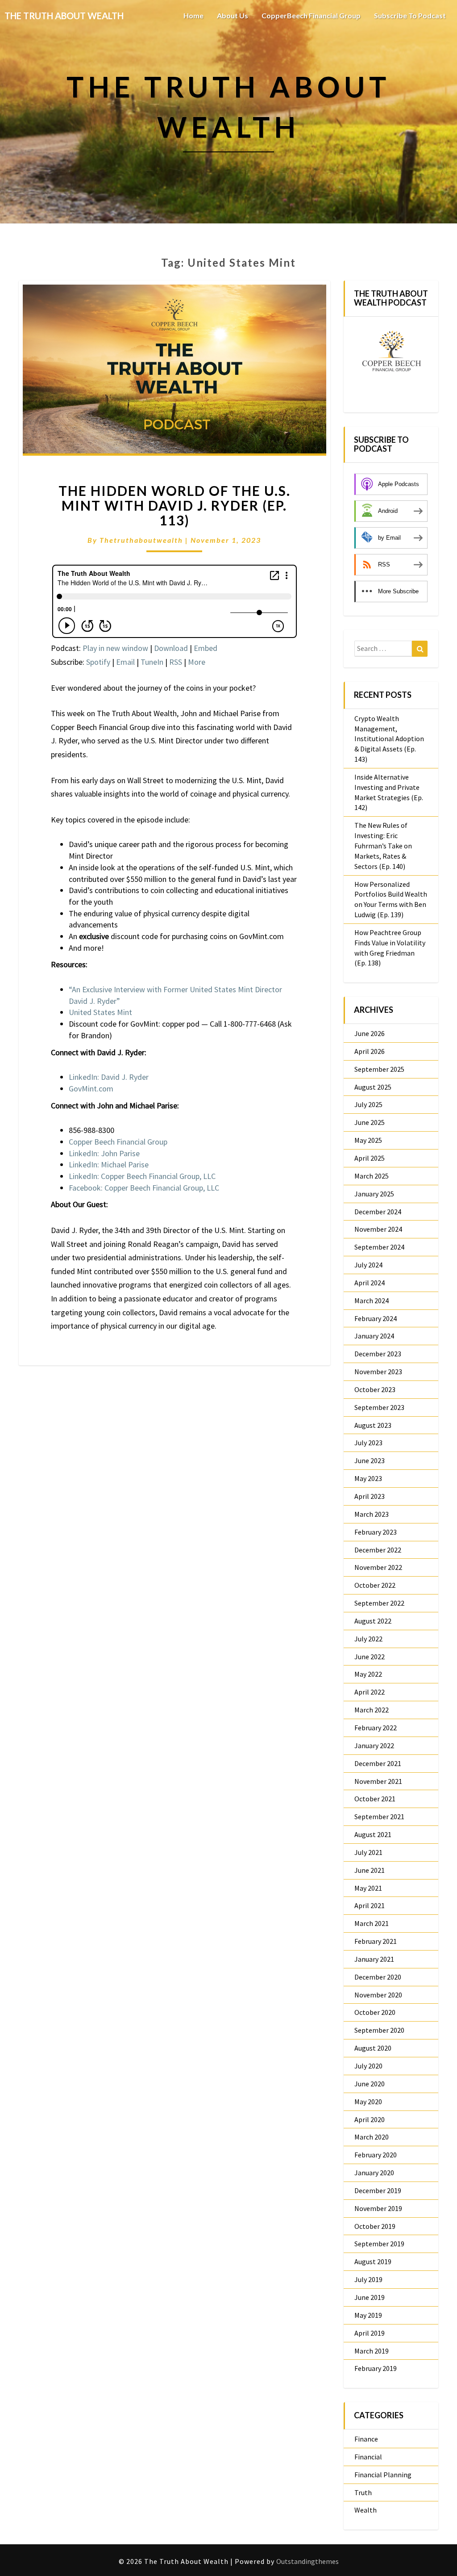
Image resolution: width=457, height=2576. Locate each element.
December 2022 (378, 1550)
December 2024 (378, 1212)
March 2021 (372, 1923)
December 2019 (378, 2190)
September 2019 (379, 2244)
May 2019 (368, 2315)
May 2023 (368, 1478)
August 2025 (373, 1087)
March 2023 (372, 1514)
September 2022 (379, 1603)
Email (125, 662)
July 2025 (368, 1104)
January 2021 (374, 1959)
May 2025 (368, 1140)
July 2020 (368, 2066)
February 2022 (376, 1728)
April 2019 (370, 2333)
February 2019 (376, 2368)
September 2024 (379, 1247)
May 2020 (368, 2102)
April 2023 (370, 1496)
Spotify (98, 662)
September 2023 (379, 1407)
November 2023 (378, 1372)
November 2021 (378, 1781)
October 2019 (375, 2226)
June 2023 (370, 1460)
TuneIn (152, 662)
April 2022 (370, 1692)
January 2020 (374, 2173)
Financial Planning (383, 2475)
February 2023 (376, 1532)
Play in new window (115, 648)
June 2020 (370, 2084)
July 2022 (368, 1639)
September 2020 (379, 2030)
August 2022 (373, 1621)
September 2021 (379, 1817)
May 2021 (368, 1888)
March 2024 (372, 1301)
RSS (176, 662)
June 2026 (370, 1033)
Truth (363, 2492)
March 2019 (372, 2351)
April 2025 (370, 1158)
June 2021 (370, 1870)
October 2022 (375, 1585)
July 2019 (368, 2279)
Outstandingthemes (307, 2561)
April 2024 (370, 1283)
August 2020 (373, 2048)
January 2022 (374, 1745)
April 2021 (370, 1905)
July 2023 (368, 1443)
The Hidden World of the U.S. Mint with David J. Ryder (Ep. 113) (174, 505)
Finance (366, 2439)
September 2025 (379, 1069)
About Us (233, 15)
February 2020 (376, 2155)
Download (171, 648)
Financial (368, 2457)
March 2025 (372, 1176)
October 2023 (375, 1389)
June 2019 (370, 2297)
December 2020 (378, 1977)
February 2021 (376, 1941)
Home (193, 15)
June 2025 (370, 1122)
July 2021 (368, 1852)
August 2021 (373, 1834)
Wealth (366, 2510)
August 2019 (373, 2261)
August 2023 (373, 1425)
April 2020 (370, 2119)
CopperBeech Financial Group (311, 15)
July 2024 (368, 1265)
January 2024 (374, 1336)
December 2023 (378, 1354)
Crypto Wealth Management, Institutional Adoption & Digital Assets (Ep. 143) (389, 739)
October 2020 (375, 2012)
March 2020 (372, 2137)
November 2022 (378, 1567)
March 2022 (372, 1710)
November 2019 (378, 2208)
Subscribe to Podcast (410, 15)
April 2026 (370, 1051)
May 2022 (368, 1674)
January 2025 (374, 1194)
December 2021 (378, 1763)
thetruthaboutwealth (141, 540)
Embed (206, 648)
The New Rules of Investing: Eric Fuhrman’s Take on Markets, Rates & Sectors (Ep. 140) (383, 845)
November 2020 (378, 1995)
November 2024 (378, 1229)
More (197, 662)
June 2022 (370, 1657)
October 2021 (375, 1799)
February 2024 (376, 1318)
